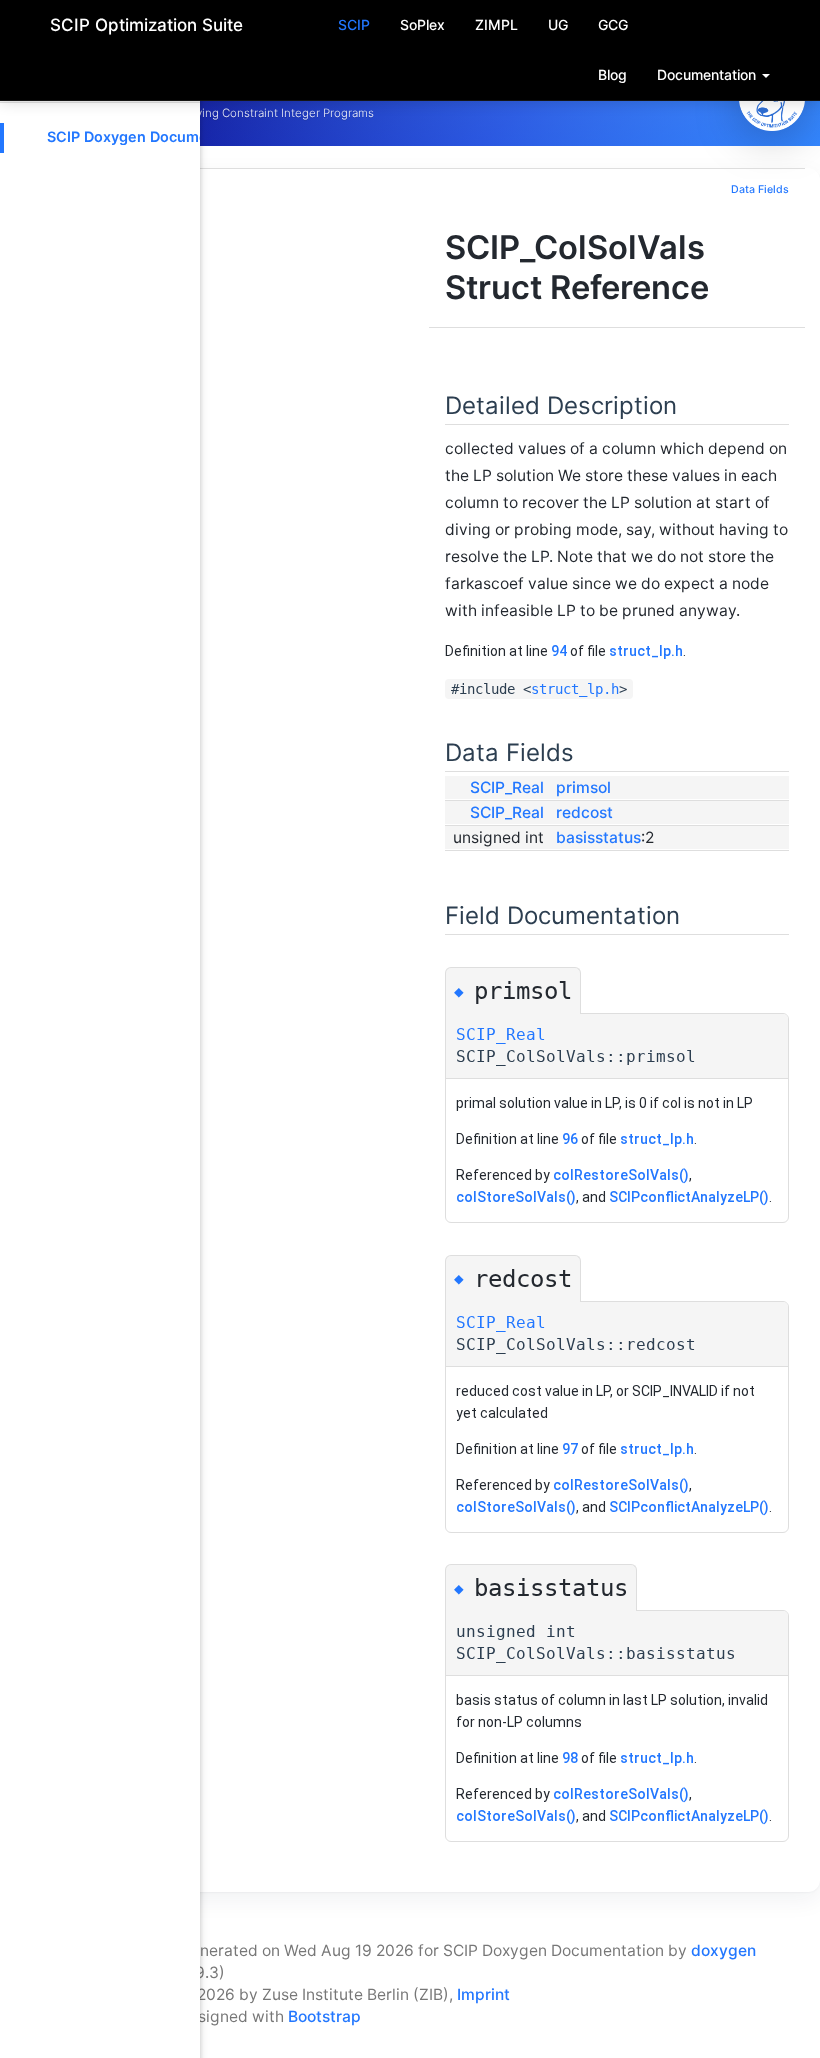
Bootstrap (324, 2016)
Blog (612, 74)
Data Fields (760, 189)
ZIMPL (496, 24)
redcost (584, 812)
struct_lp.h (646, 651)
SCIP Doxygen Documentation (152, 136)
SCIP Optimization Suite (146, 25)
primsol (583, 787)
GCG (613, 24)
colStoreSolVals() (516, 1197)
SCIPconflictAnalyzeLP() (689, 1197)
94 (559, 651)
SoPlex (422, 24)
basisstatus (598, 837)
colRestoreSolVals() (621, 1175)
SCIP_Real (507, 787)
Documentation (708, 74)
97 (570, 1449)
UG (558, 24)
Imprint (483, 1994)
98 (570, 1758)
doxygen (723, 1950)
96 (570, 1139)
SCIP (354, 24)
